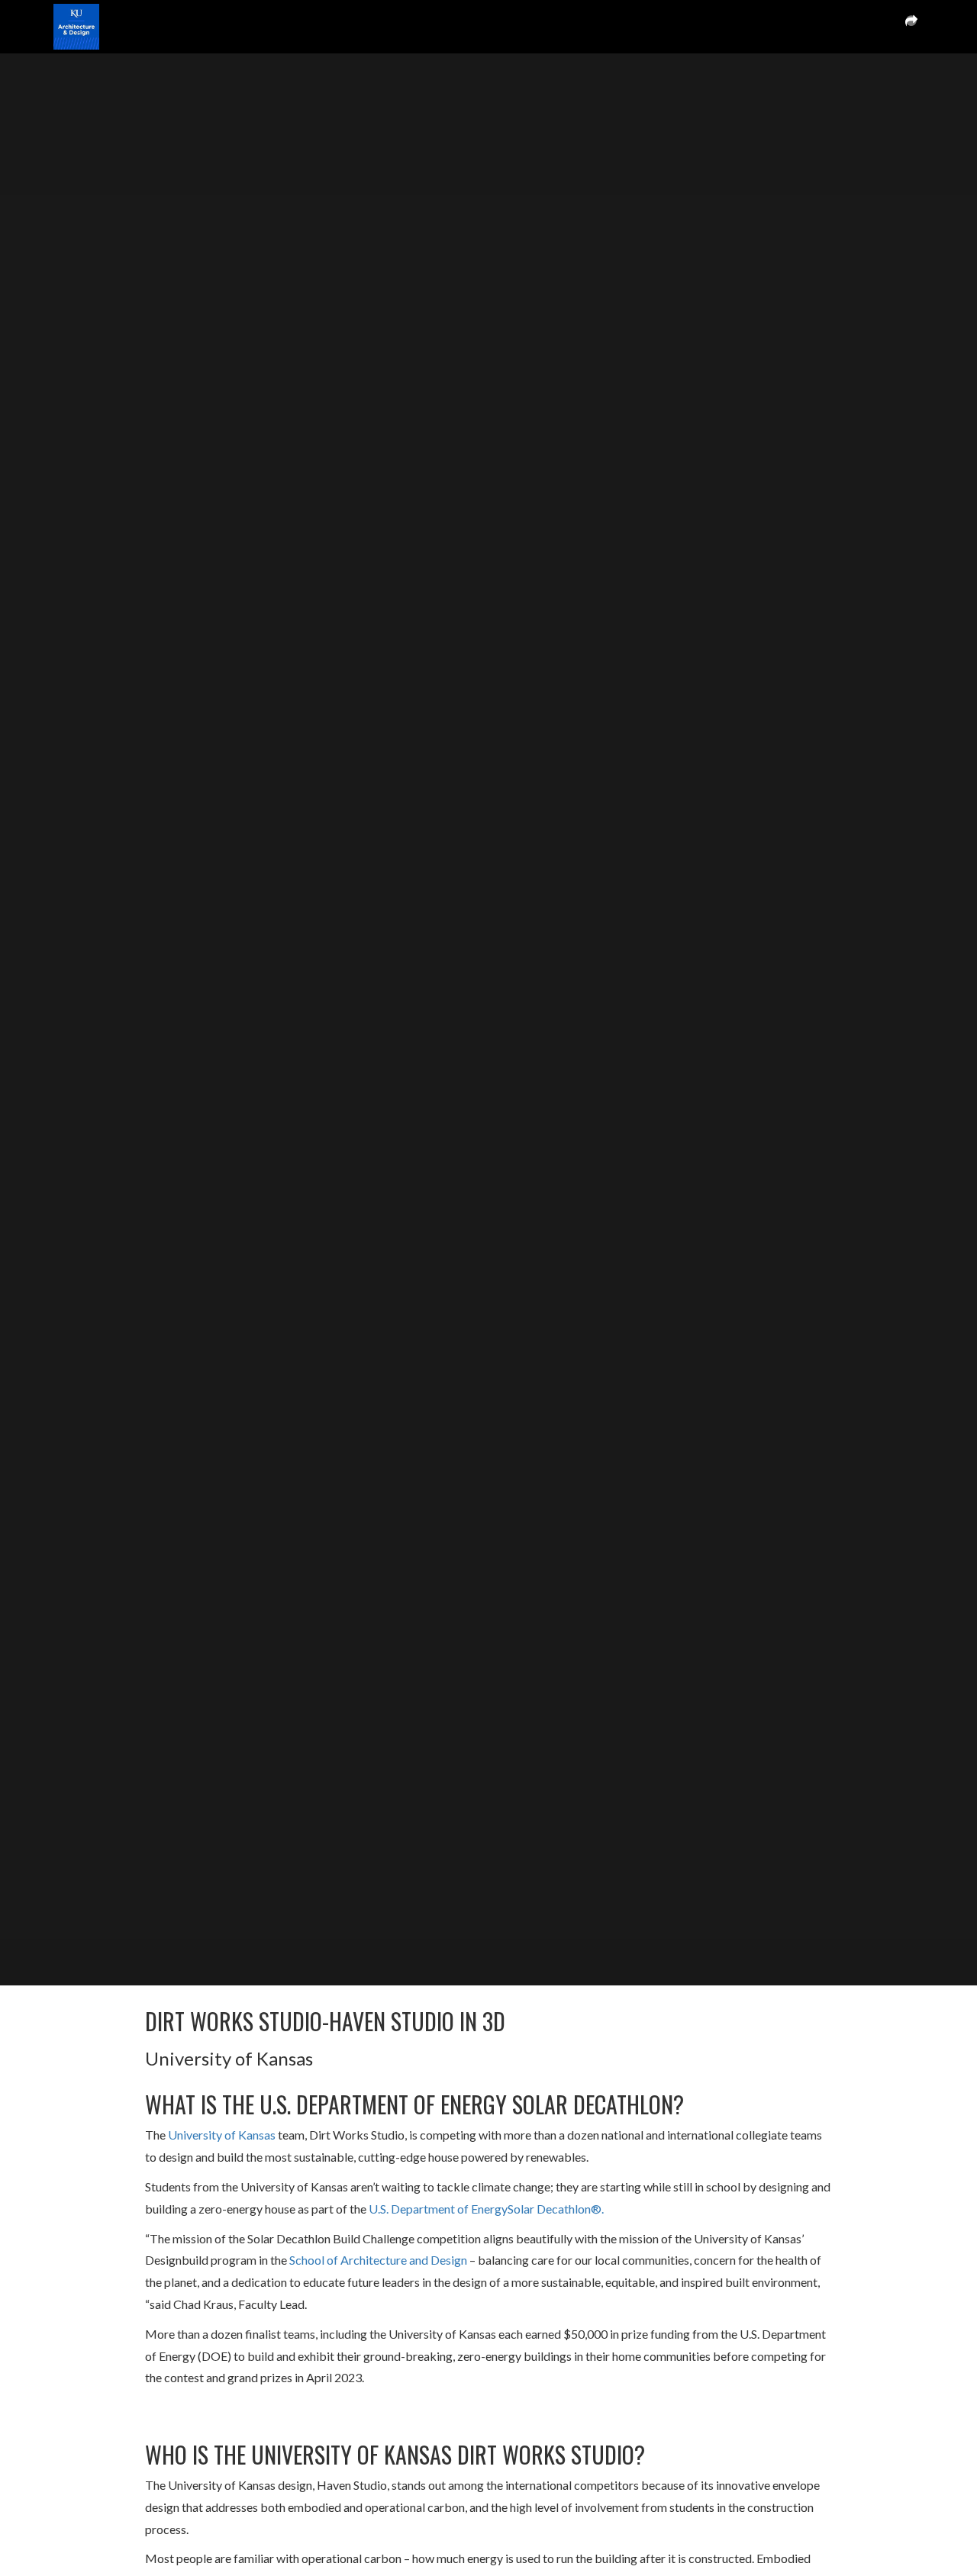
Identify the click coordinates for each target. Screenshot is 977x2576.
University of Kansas (222, 2135)
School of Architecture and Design (378, 2260)
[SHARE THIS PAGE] (911, 27)
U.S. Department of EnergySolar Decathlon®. (486, 2209)
